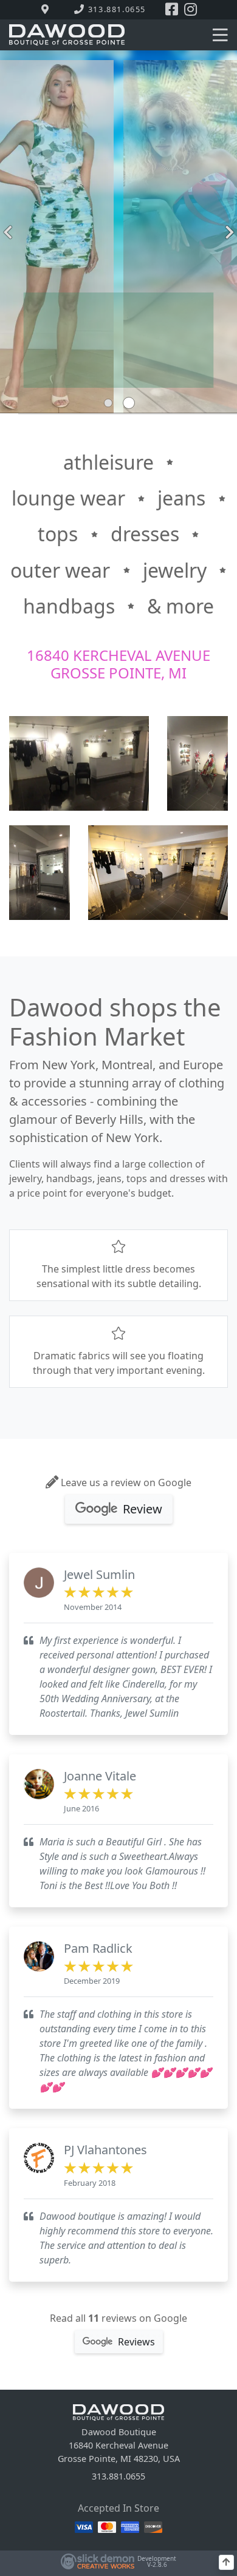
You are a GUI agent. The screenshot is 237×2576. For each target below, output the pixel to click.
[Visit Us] (47, 10)
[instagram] (191, 10)
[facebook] (172, 10)
